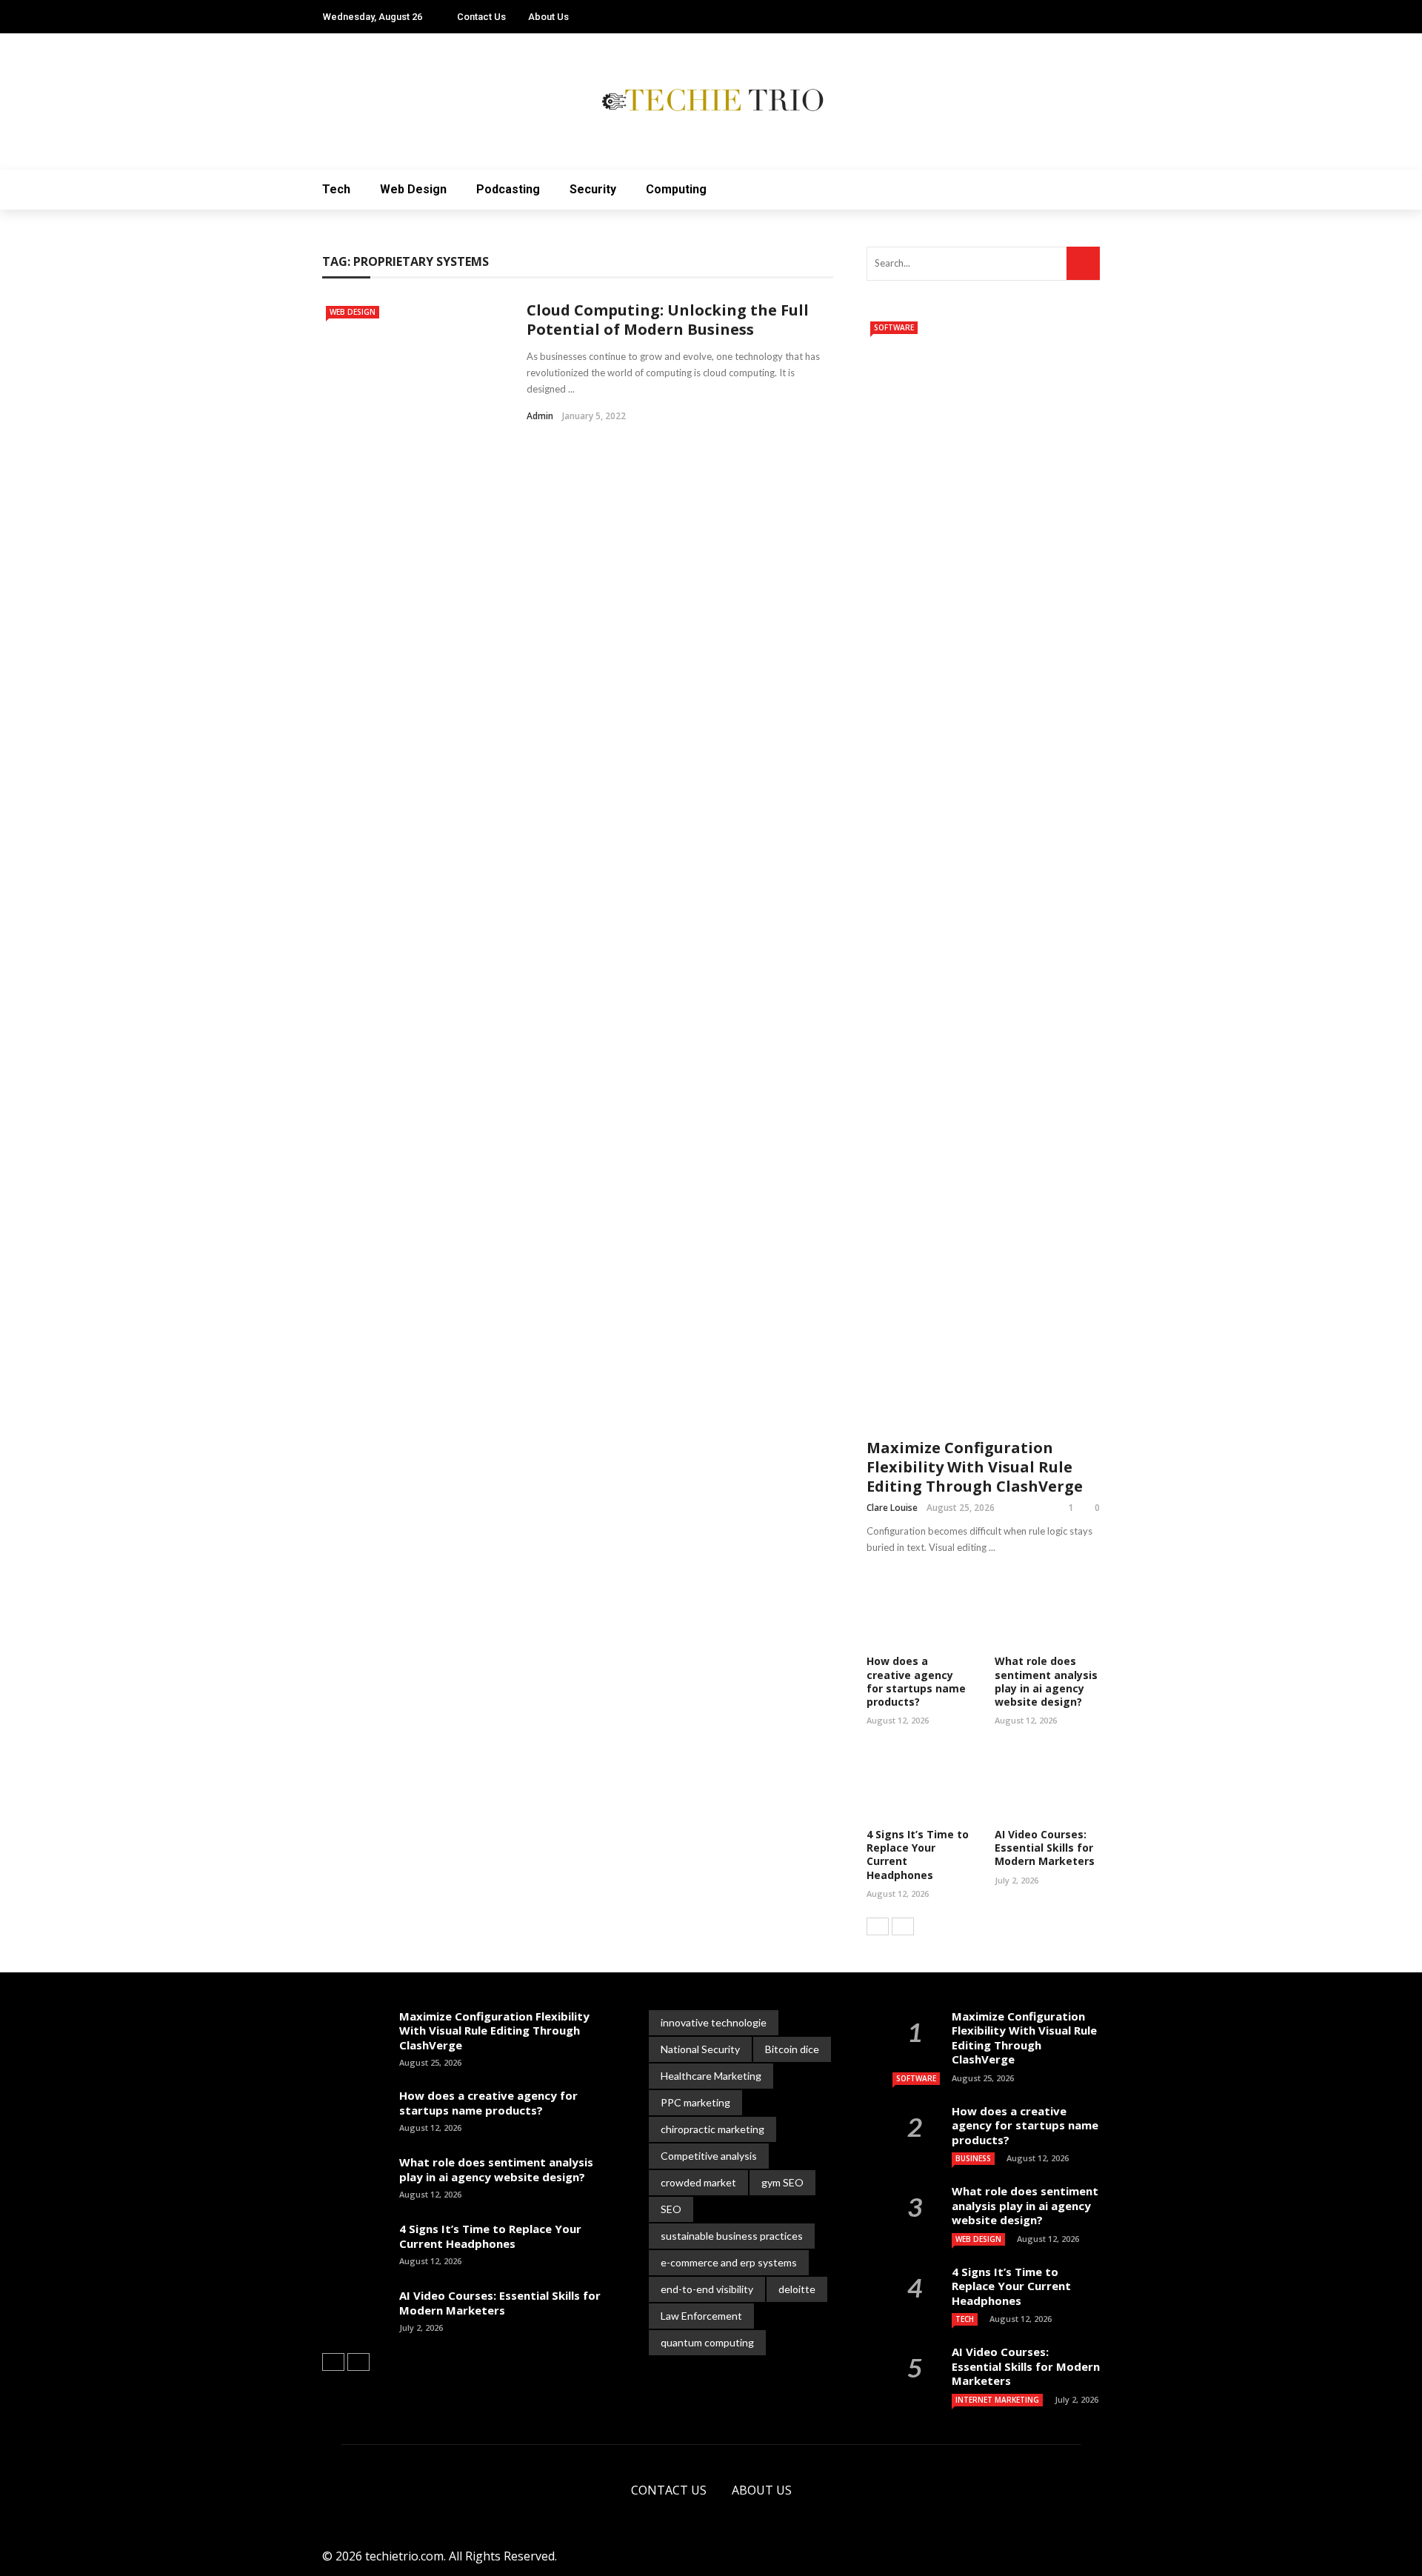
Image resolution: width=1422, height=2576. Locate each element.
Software (894, 327)
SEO (671, 2209)
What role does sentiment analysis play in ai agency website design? (1046, 1681)
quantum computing (707, 2342)
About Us (548, 17)
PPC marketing (695, 2102)
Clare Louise (892, 1508)
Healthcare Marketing (711, 2076)
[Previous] (878, 1926)
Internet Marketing (997, 2400)
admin (540, 416)
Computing (676, 189)
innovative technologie (714, 2022)
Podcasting (508, 189)
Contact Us (481, 17)
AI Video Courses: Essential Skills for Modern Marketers (1045, 1848)
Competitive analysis (709, 2156)
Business (973, 2158)
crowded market (698, 2182)
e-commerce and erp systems (729, 2262)
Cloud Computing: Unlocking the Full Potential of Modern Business (668, 320)
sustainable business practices (732, 2236)
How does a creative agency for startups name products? (916, 1681)
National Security (700, 2049)
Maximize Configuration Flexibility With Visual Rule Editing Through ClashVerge (975, 1467)
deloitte (797, 2289)
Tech (336, 189)
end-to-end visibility (707, 2289)
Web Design (413, 189)
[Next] (903, 1926)
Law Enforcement (701, 2316)
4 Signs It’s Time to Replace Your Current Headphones (918, 1855)
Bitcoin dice (792, 2049)
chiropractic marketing (712, 2129)
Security (593, 189)
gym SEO (782, 2182)
